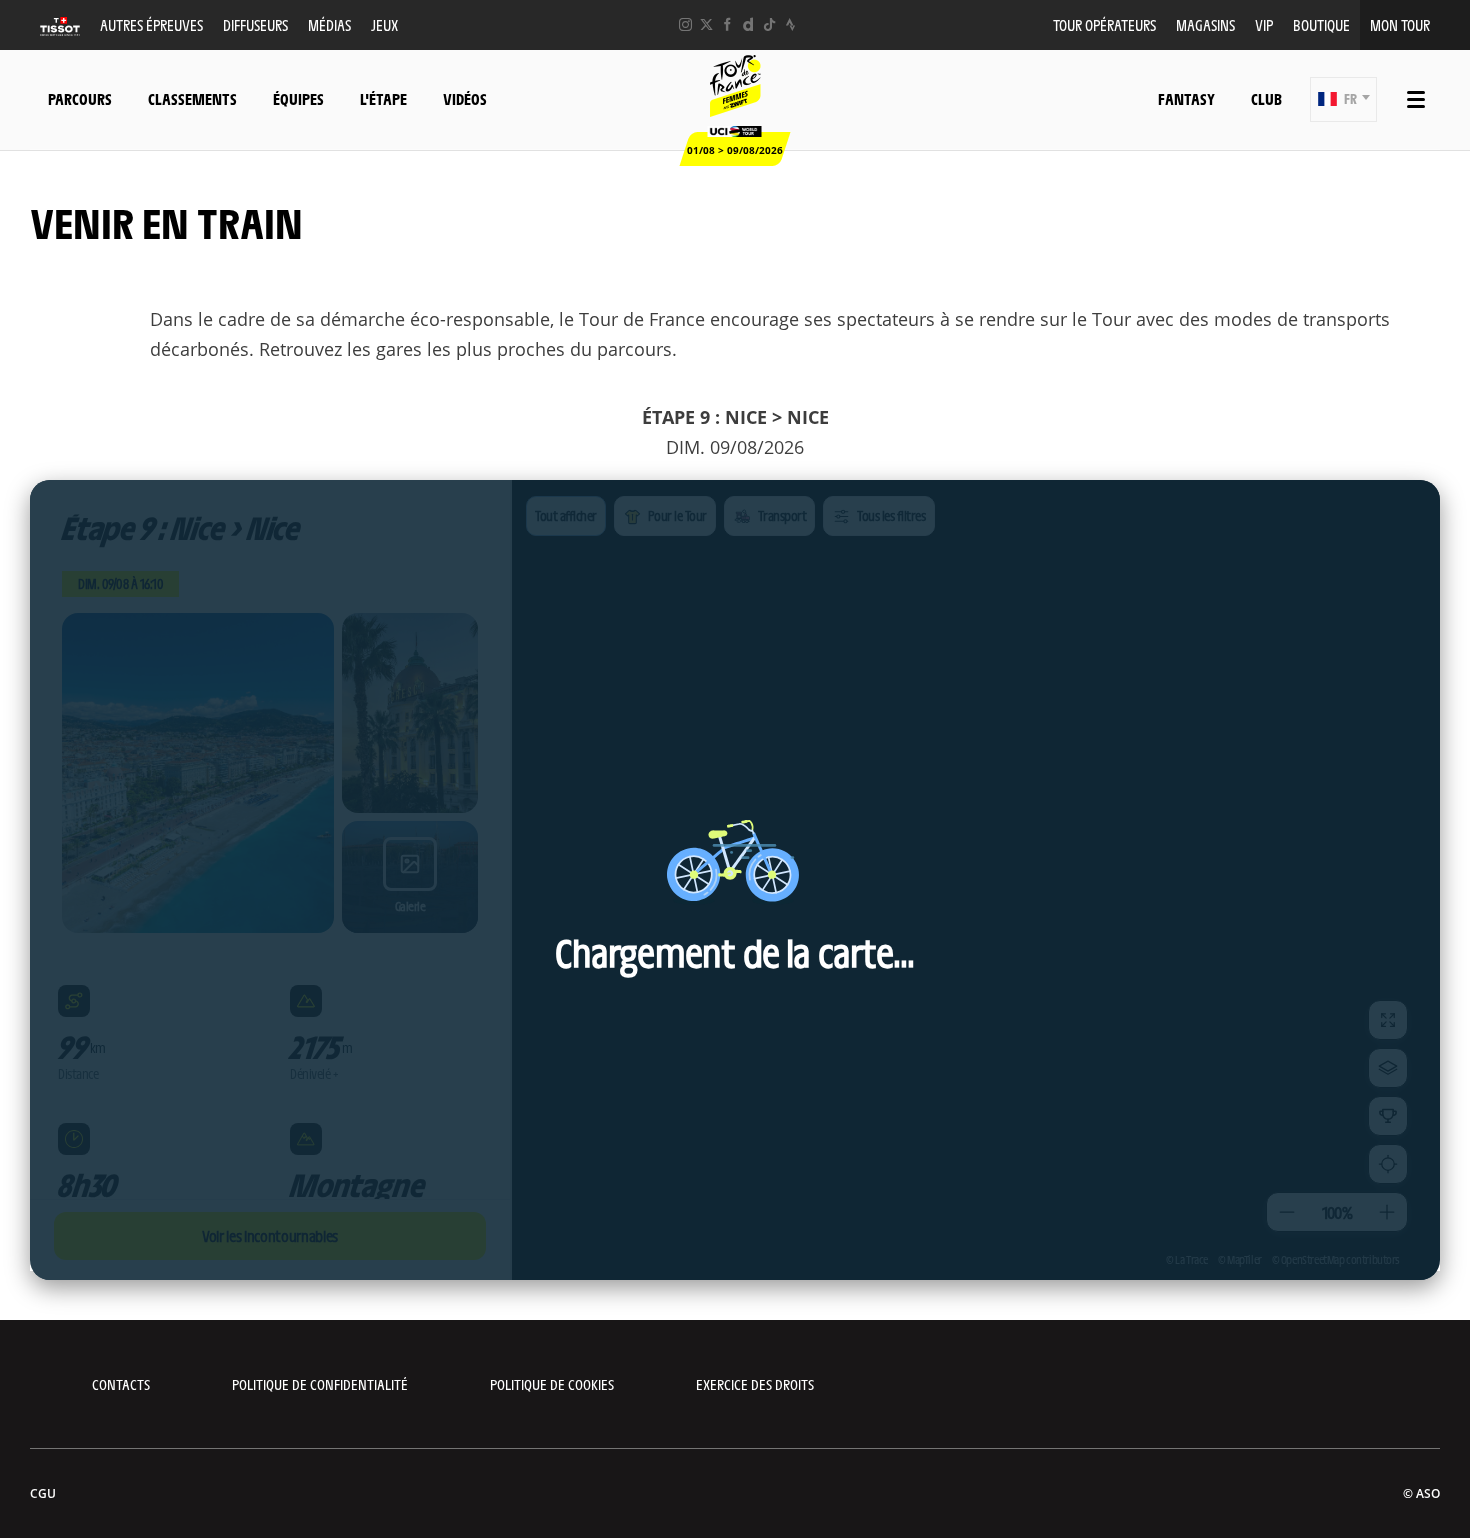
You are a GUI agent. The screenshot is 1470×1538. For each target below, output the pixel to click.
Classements (192, 98)
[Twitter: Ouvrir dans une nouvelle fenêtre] (706, 24)
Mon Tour (1400, 24)
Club (1266, 98)
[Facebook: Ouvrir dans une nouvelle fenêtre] (727, 24)
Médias (329, 24)
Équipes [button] (298, 98)
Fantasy (1186, 98)
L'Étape (383, 98)
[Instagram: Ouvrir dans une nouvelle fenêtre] (685, 24)
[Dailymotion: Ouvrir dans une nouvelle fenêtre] (748, 24)
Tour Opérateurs (1104, 24)
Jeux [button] (384, 24)
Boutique (1321, 24)
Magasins (1205, 24)
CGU (43, 1493)
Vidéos (465, 98)
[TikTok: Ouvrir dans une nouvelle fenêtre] (769, 24)
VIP (1264, 24)
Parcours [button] (80, 98)
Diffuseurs (255, 24)
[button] (1343, 99)
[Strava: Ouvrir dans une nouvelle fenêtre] (790, 24)
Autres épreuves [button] (151, 24)
